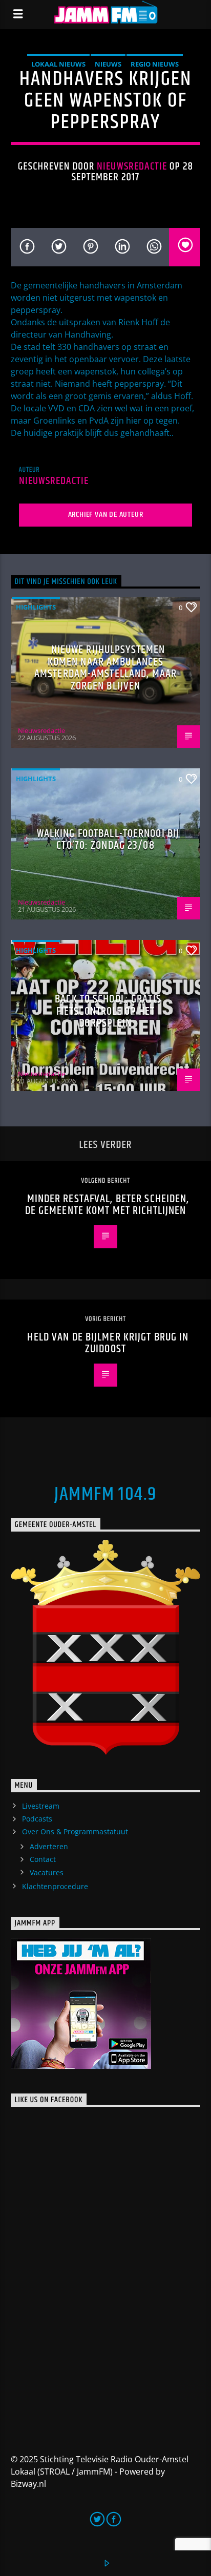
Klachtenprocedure (55, 1886)
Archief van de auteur (106, 515)
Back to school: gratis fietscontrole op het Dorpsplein (108, 1011)
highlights (36, 607)
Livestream (41, 1806)
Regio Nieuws (155, 64)
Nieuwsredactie (132, 166)
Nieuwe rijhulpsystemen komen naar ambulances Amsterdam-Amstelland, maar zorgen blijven (105, 668)
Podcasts (37, 1819)
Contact (43, 1859)
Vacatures (47, 1872)
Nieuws (108, 64)
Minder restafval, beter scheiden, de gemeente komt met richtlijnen (107, 1205)
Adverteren (49, 1846)
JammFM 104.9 (105, 1495)
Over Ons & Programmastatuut (75, 1831)
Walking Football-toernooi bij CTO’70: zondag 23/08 (108, 840)
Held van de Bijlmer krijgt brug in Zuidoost (108, 1343)
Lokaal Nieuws (58, 64)
